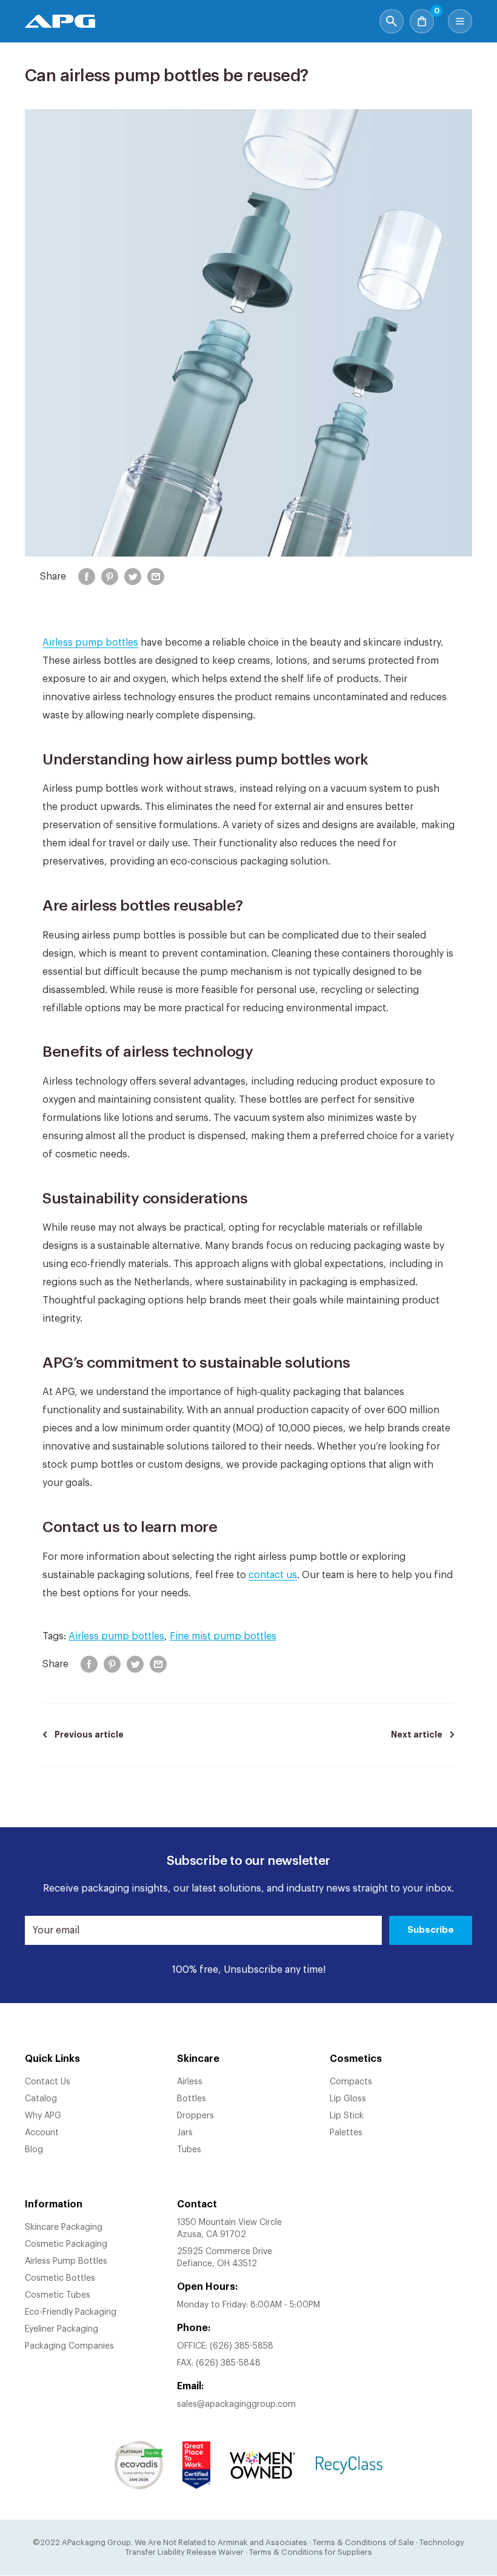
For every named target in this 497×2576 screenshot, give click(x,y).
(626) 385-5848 (228, 2363)
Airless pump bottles (90, 643)
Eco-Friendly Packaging (71, 2312)
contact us (273, 1575)
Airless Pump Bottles (66, 2261)
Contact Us (48, 2082)
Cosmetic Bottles (60, 2278)
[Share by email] (156, 577)
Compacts (351, 2082)
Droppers (195, 2116)
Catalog (41, 2099)
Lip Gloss (348, 2099)
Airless (190, 2082)
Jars (185, 2133)
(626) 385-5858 (242, 2346)
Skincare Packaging (64, 2227)
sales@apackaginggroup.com (236, 2404)
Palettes (346, 2133)
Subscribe (431, 1930)
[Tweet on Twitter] (133, 577)
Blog (34, 2150)
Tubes (189, 2150)
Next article (417, 1735)
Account (42, 2133)
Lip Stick (347, 2116)
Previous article (89, 1735)
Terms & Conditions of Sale (363, 2542)
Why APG (43, 2116)
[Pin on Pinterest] (110, 577)
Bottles (192, 2099)
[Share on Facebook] (87, 577)
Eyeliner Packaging (62, 2329)
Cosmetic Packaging (66, 2244)
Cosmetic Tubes (58, 2295)
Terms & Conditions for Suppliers (311, 2552)
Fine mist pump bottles (223, 1636)
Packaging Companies (69, 2346)
